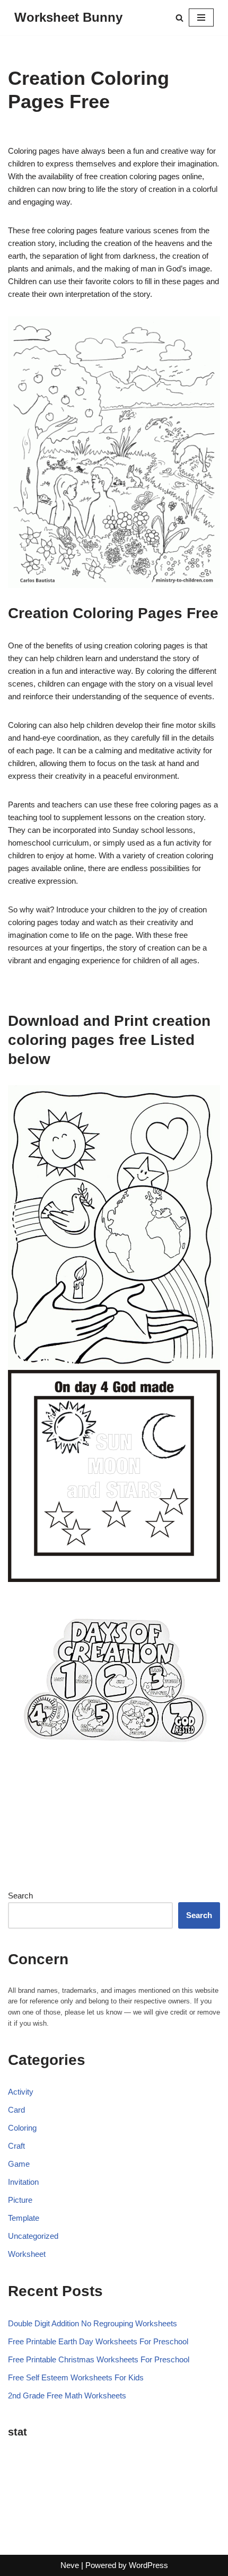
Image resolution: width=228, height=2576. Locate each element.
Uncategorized (33, 2236)
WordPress (148, 2565)
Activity (21, 2092)
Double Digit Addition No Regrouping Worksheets (93, 2323)
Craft (16, 2146)
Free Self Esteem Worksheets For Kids (76, 2377)
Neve (70, 2565)
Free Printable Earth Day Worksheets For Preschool (98, 2341)
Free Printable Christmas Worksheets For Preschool (99, 2359)
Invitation (23, 2182)
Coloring (22, 2128)
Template (24, 2218)
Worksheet (27, 2254)
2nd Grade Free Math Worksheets (67, 2395)
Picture (20, 2200)
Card (16, 2110)
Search (20, 1896)
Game (19, 2164)
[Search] (179, 18)
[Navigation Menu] (201, 17)
